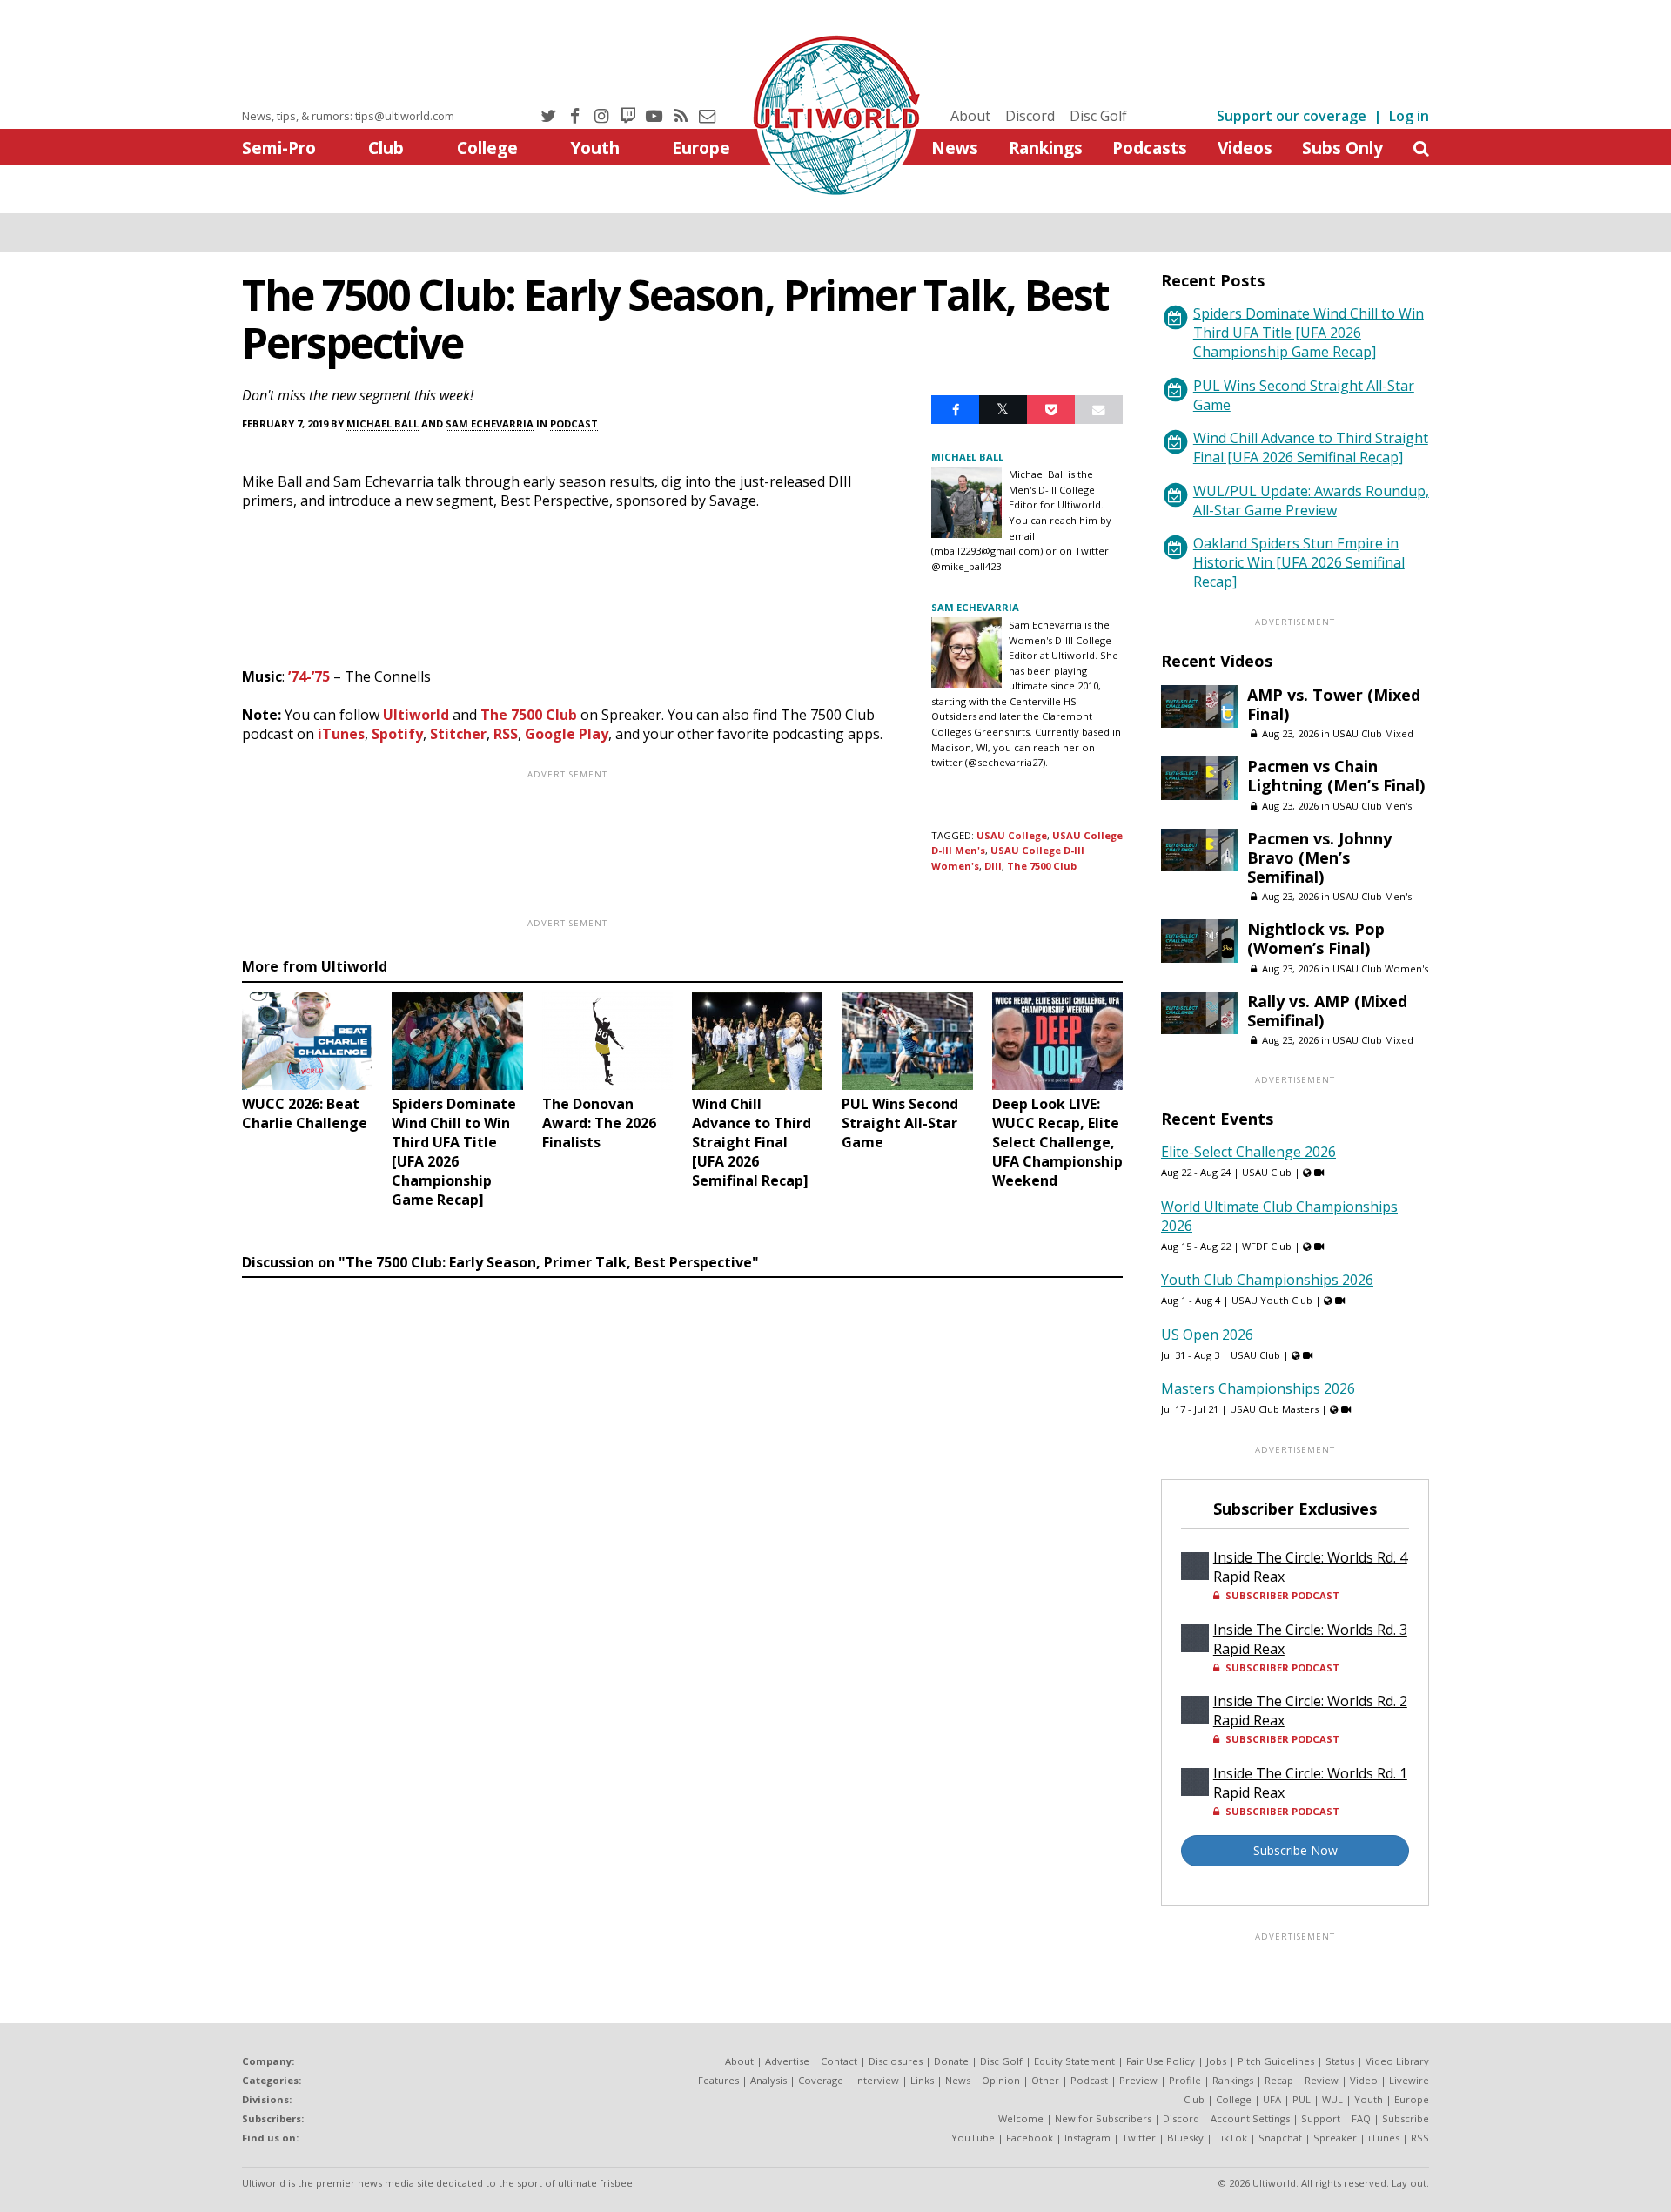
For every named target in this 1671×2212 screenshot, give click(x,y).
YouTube (973, 2138)
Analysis (768, 2080)
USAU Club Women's (1380, 968)
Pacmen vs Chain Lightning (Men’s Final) (1336, 776)
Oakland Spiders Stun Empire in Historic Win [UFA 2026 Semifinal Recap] (1299, 562)
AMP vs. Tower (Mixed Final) (1334, 704)
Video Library (1397, 2061)
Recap (1279, 2080)
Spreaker (1335, 2138)
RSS (506, 734)
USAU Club (1267, 1172)
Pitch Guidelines (1276, 2061)
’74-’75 (309, 676)
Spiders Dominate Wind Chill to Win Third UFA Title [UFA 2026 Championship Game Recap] (1309, 333)
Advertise (787, 2061)
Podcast (574, 424)
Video (1364, 2080)
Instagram (1087, 2138)
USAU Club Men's (1372, 806)
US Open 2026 (1207, 1335)
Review (1322, 2080)
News (955, 148)
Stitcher (458, 734)
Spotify (397, 734)
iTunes (341, 734)
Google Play (567, 734)
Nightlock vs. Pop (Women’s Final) (1316, 938)
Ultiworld (416, 715)
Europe (701, 148)
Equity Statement (1074, 2061)
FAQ (1361, 2118)
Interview (877, 2080)
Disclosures (896, 2061)
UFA (1272, 2099)
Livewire (1409, 2080)
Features (718, 2080)
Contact (839, 2061)
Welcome (1021, 2118)
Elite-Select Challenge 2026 (1248, 1152)
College (487, 148)
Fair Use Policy (1161, 2061)
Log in (1409, 116)
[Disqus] (682, 1524)
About (970, 116)
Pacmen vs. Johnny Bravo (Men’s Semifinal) (1319, 857)
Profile (1185, 2080)
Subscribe (1406, 2118)
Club (386, 148)
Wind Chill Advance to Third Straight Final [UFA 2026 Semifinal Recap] (1311, 447)
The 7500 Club (529, 715)
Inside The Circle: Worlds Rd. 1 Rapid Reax (1310, 1783)
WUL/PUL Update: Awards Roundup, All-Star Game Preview (1311, 501)
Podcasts (1150, 148)
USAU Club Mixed (1373, 733)
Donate (951, 2061)
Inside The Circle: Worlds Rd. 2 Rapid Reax (1310, 1711)
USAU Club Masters (1274, 1409)
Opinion (1001, 2080)
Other (1045, 2080)
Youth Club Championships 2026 (1267, 1280)
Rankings (1046, 148)
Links (922, 2080)
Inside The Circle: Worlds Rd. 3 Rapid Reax (1310, 1639)
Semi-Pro (279, 148)
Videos (1245, 148)
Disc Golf (1098, 116)
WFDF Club (1267, 1246)
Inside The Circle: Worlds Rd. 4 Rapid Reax (1310, 1567)
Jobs (1216, 2061)
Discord (1030, 116)
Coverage (821, 2080)
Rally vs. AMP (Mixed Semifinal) (1327, 1011)
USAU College (1012, 835)
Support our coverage (1292, 116)
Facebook (1030, 2138)
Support (1321, 2118)
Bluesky (1185, 2138)
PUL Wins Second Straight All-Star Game (1304, 395)
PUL (1302, 2099)
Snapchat (1280, 2138)
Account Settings (1250, 2118)
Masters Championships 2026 (1258, 1388)
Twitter (1139, 2138)
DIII (993, 866)
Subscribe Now (1295, 1850)
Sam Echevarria (490, 424)
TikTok (1231, 2138)
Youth (595, 148)
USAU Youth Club (1272, 1300)
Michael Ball (383, 424)
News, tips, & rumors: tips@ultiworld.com (348, 116)
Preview (1138, 2080)
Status (1340, 2061)
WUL (1332, 2099)
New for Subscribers (1103, 2118)
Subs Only (1342, 148)
